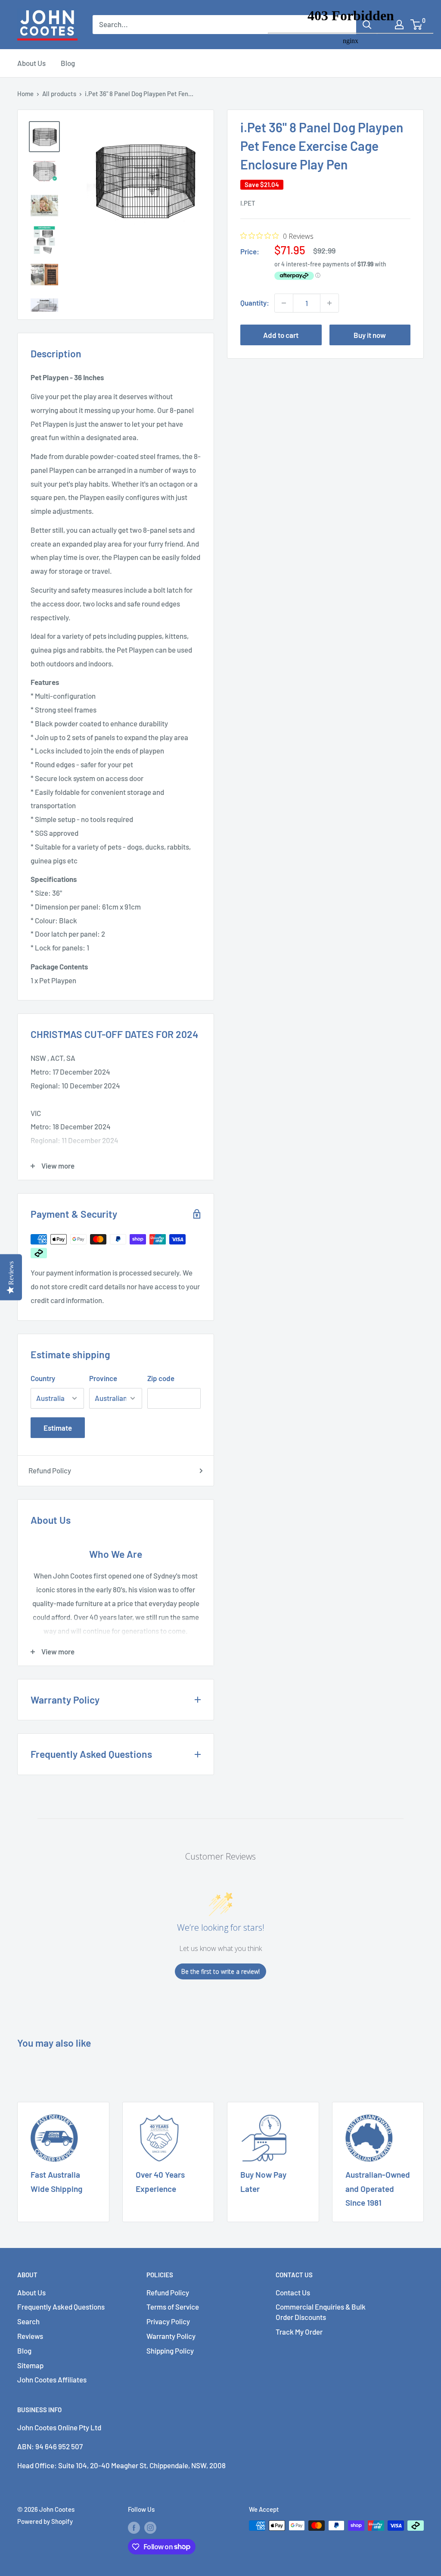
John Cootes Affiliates (52, 2379)
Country (43, 1378)
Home (25, 94)
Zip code (161, 1378)
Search (28, 2321)
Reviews (30, 2336)
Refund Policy (50, 1470)
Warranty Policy (171, 2336)
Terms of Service (173, 2307)
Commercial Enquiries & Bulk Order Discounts (321, 2312)
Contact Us (293, 2292)
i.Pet (248, 203)
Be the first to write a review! (220, 1971)
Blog (68, 63)
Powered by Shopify (45, 2521)
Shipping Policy (170, 2351)
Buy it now (370, 335)
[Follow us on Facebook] (134, 2527)
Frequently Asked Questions (61, 2307)
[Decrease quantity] (284, 303)
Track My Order (299, 2332)
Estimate (58, 1428)
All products (59, 94)
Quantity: (255, 303)
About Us (31, 63)
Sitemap (30, 2365)
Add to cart (281, 335)
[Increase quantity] (329, 303)
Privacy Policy (168, 2321)
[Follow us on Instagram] (150, 2527)
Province (103, 1378)
